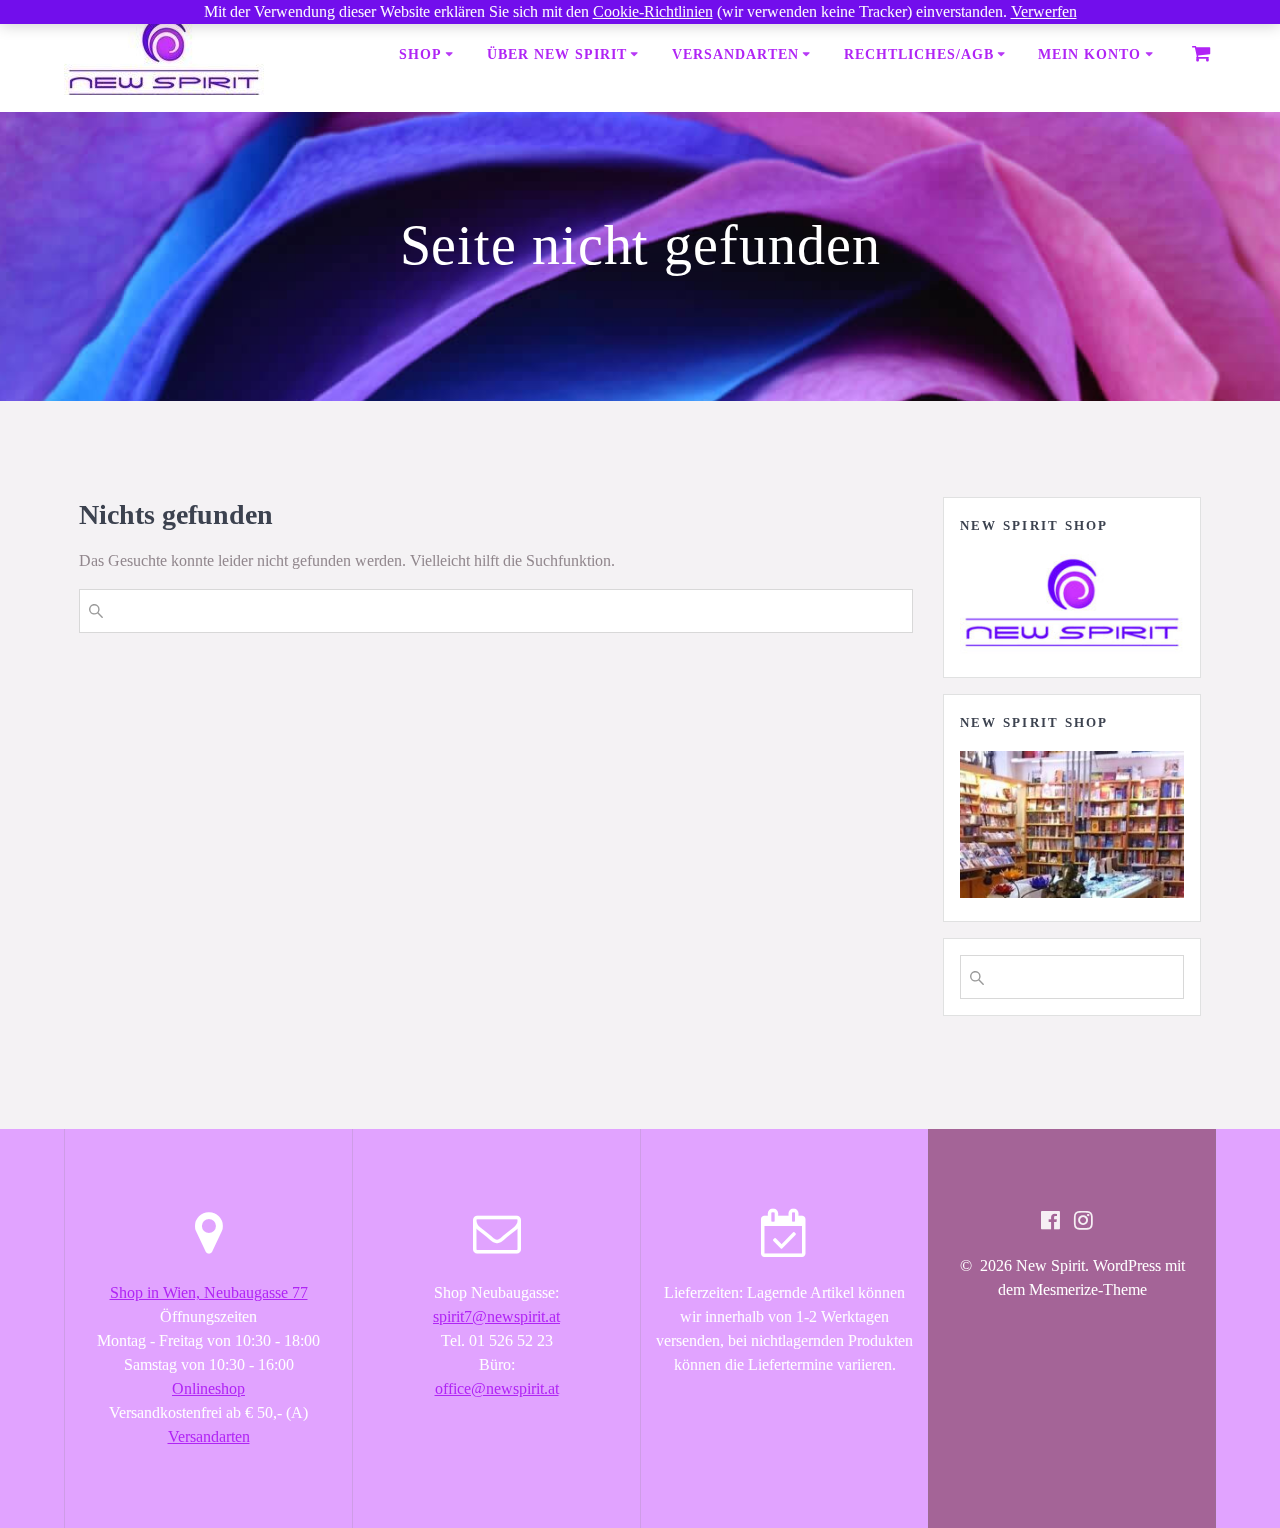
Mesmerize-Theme (1088, 1289)
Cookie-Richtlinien (653, 11)
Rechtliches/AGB (919, 54)
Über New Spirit (557, 54)
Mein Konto (1089, 54)
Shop (420, 54)
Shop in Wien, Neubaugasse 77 (209, 1292)
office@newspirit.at (497, 1388)
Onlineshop (208, 1388)
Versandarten (735, 54)
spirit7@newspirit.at (496, 1316)
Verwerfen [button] (1044, 11)
